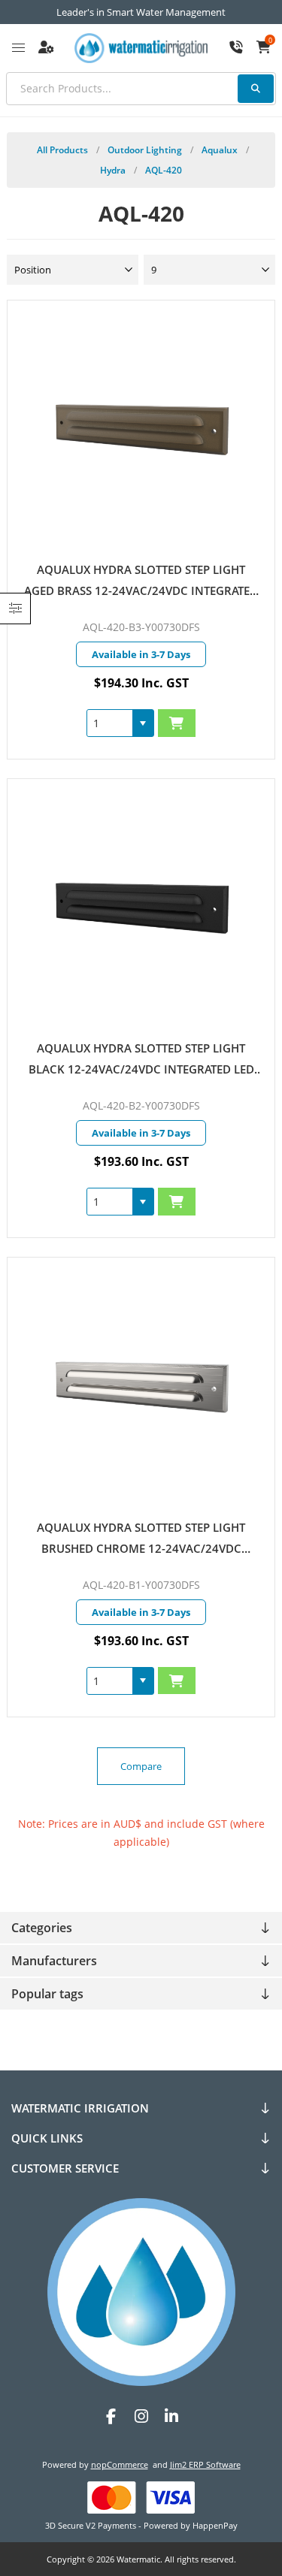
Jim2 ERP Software (205, 2464)
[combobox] (110, 723)
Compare (141, 1766)
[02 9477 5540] (236, 48)
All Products (62, 150)
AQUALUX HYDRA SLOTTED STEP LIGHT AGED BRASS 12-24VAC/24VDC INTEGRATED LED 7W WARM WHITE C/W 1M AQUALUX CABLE (141, 581)
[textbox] (141, 89)
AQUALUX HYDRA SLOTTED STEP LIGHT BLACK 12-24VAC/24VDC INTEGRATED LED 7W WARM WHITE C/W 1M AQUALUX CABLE (141, 1060)
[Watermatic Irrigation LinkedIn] (171, 2416)
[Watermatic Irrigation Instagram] (141, 2416)
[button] (143, 723)
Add (177, 723)
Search (256, 89)
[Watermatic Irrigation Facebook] (111, 2416)
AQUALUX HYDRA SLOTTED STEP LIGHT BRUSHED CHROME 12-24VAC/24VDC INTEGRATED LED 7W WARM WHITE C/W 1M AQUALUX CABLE (141, 1539)
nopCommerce (120, 2464)
